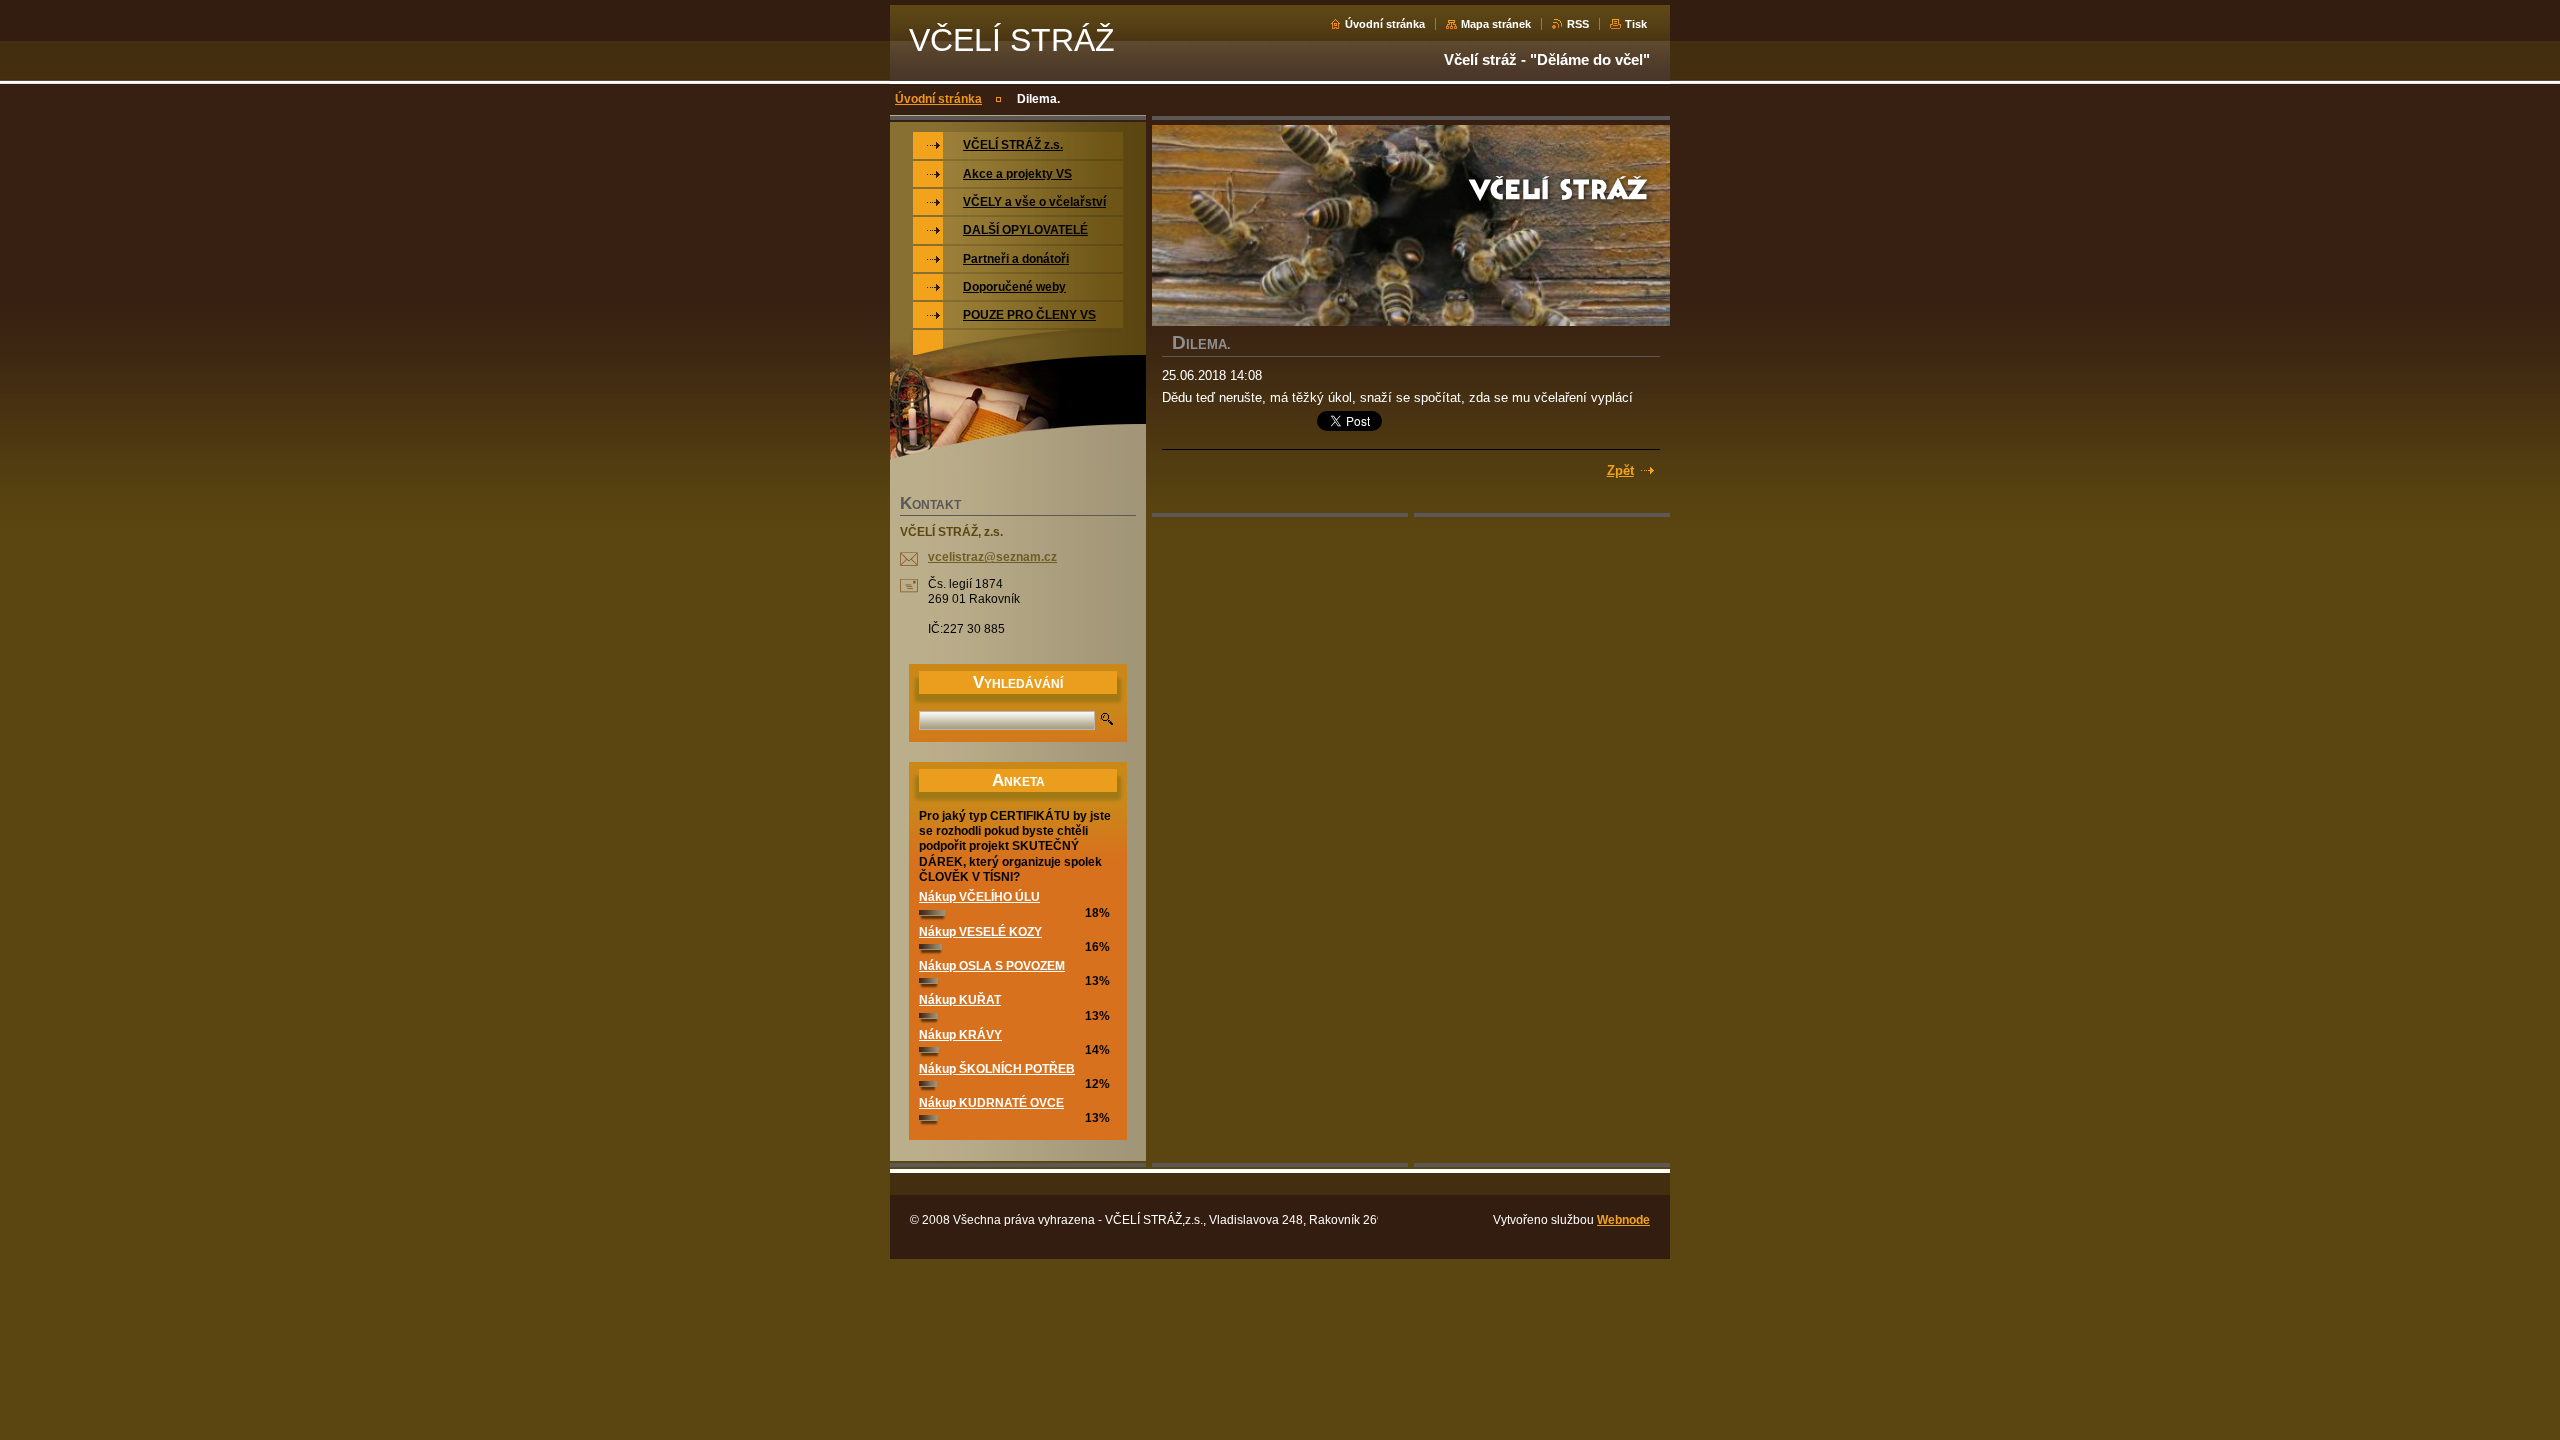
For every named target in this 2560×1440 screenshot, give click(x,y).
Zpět (1620, 470)
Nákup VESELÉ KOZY (980, 932)
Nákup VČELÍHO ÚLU (979, 897)
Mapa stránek (1496, 24)
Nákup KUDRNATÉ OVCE (991, 1103)
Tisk (1636, 24)
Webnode (1623, 1220)
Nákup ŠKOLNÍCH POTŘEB (997, 1069)
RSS (1578, 24)
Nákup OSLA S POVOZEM (992, 966)
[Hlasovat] (932, 912)
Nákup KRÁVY (960, 1035)
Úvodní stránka (1385, 24)
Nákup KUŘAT (960, 1000)
